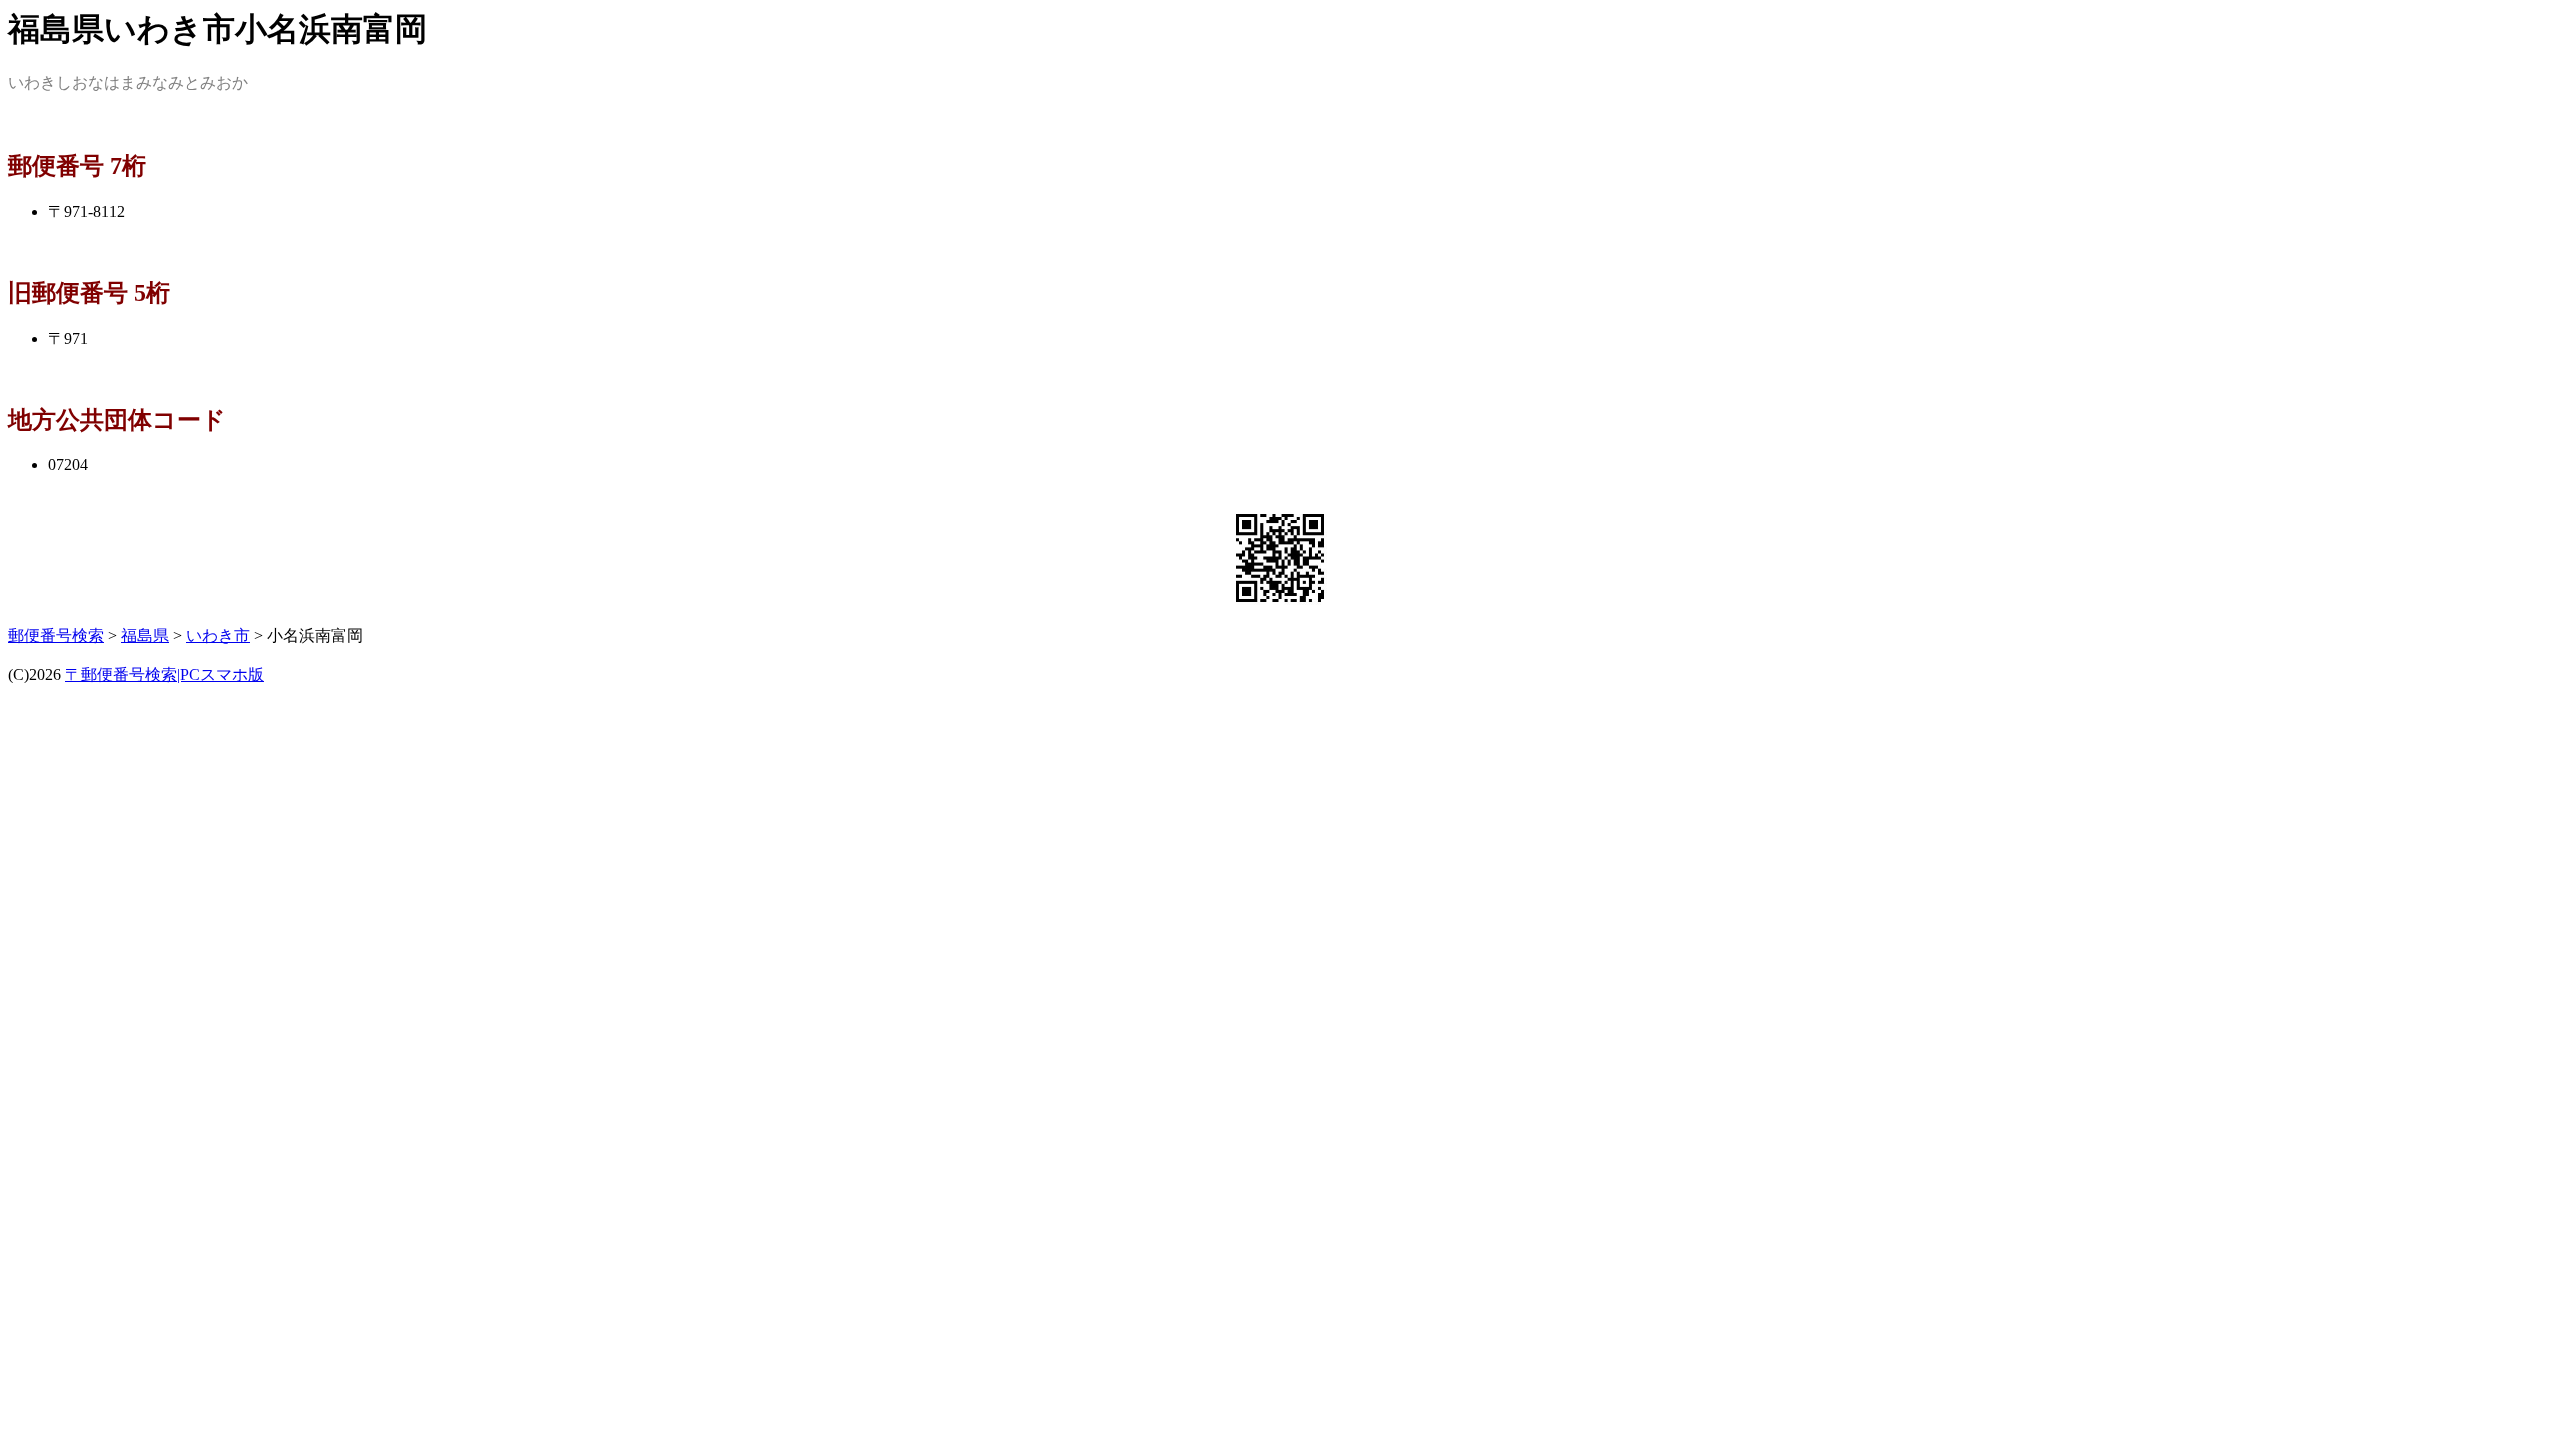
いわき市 (218, 635)
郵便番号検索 (56, 635)
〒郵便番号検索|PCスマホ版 (164, 674)
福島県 (145, 635)
